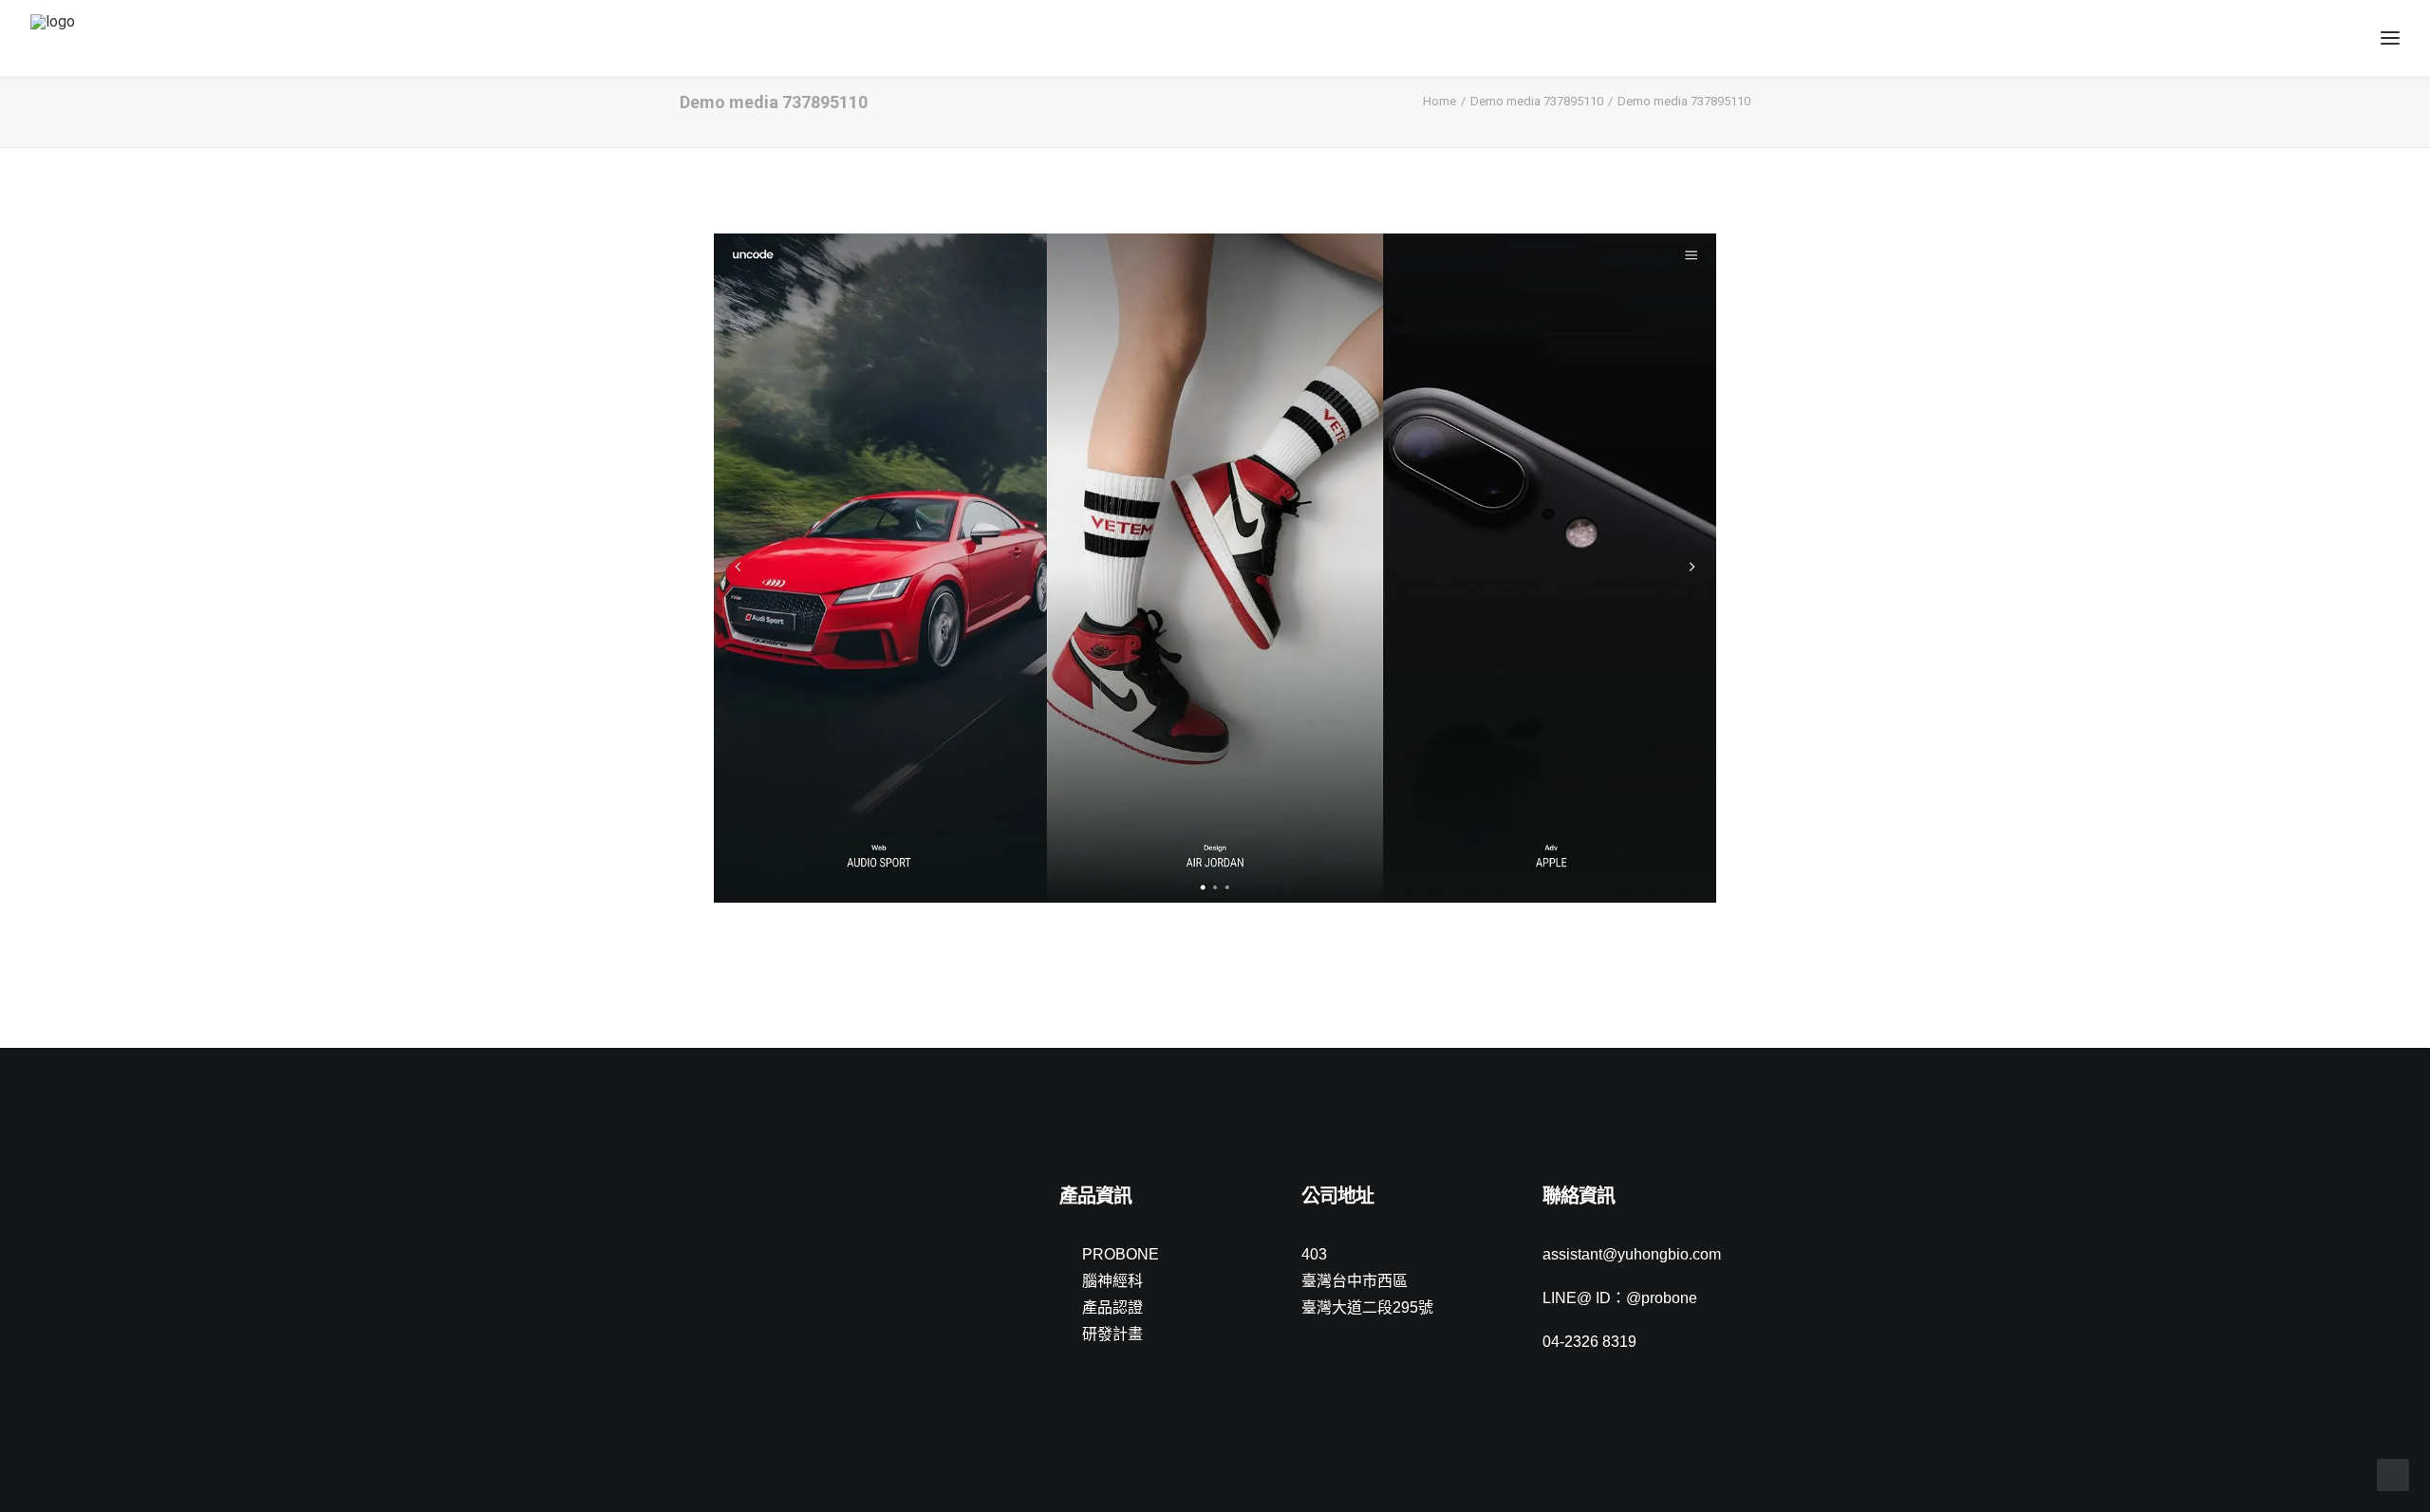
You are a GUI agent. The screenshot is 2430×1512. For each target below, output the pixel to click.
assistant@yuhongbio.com (1632, 1254)
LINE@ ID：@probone (1620, 1298)
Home (1439, 101)
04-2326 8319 (1589, 1342)
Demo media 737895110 (1537, 101)
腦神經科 (1112, 1281)
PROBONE (1121, 1254)
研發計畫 (1112, 1334)
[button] (689, 1198)
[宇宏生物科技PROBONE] (75, 38)
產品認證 (1112, 1307)
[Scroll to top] (2393, 1474)
